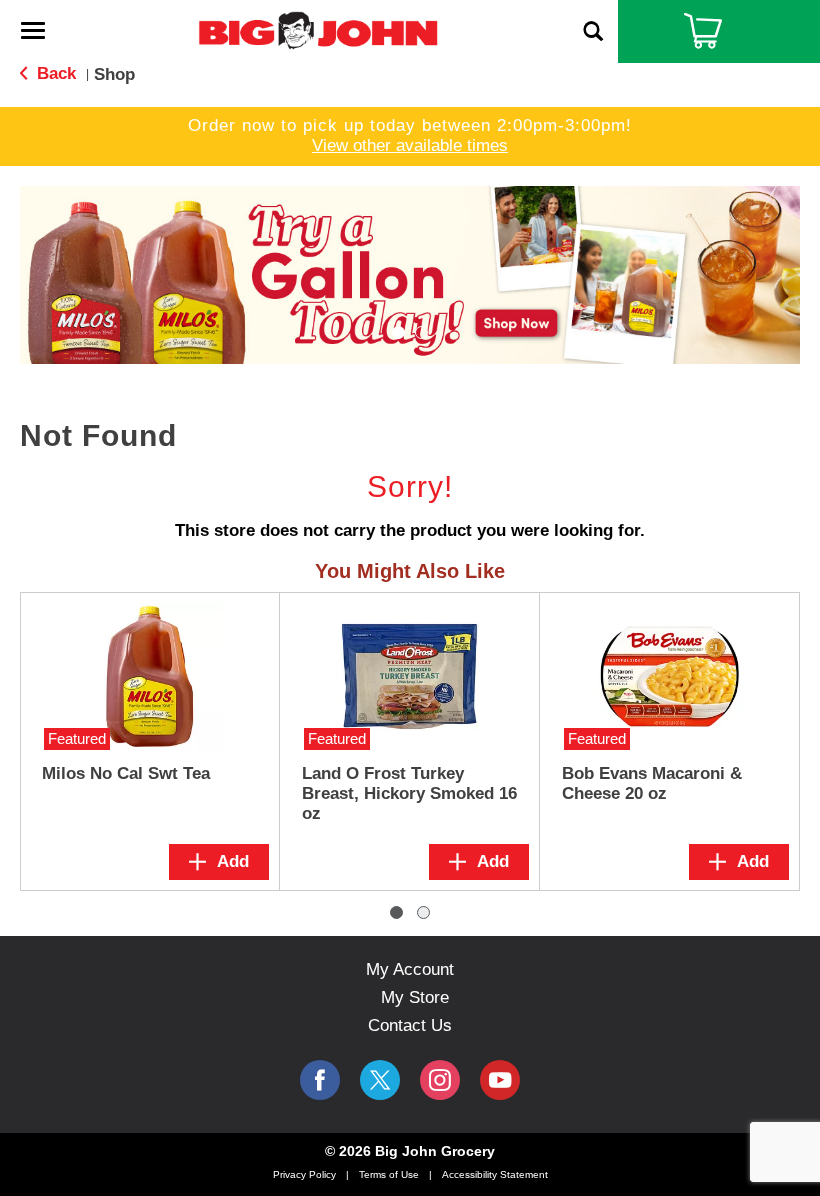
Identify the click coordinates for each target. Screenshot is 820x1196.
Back (54, 73)
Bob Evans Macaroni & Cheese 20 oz (652, 783)
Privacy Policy (304, 1174)
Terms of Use (389, 1174)
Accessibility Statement (495, 1174)
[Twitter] (380, 1080)
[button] (410, 273)
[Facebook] (320, 1080)
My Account (410, 969)
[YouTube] (440, 1080)
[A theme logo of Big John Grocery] (318, 29)
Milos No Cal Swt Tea (126, 773)
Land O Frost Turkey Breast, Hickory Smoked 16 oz (409, 793)
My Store (415, 997)
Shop (114, 74)
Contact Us (410, 1025)
